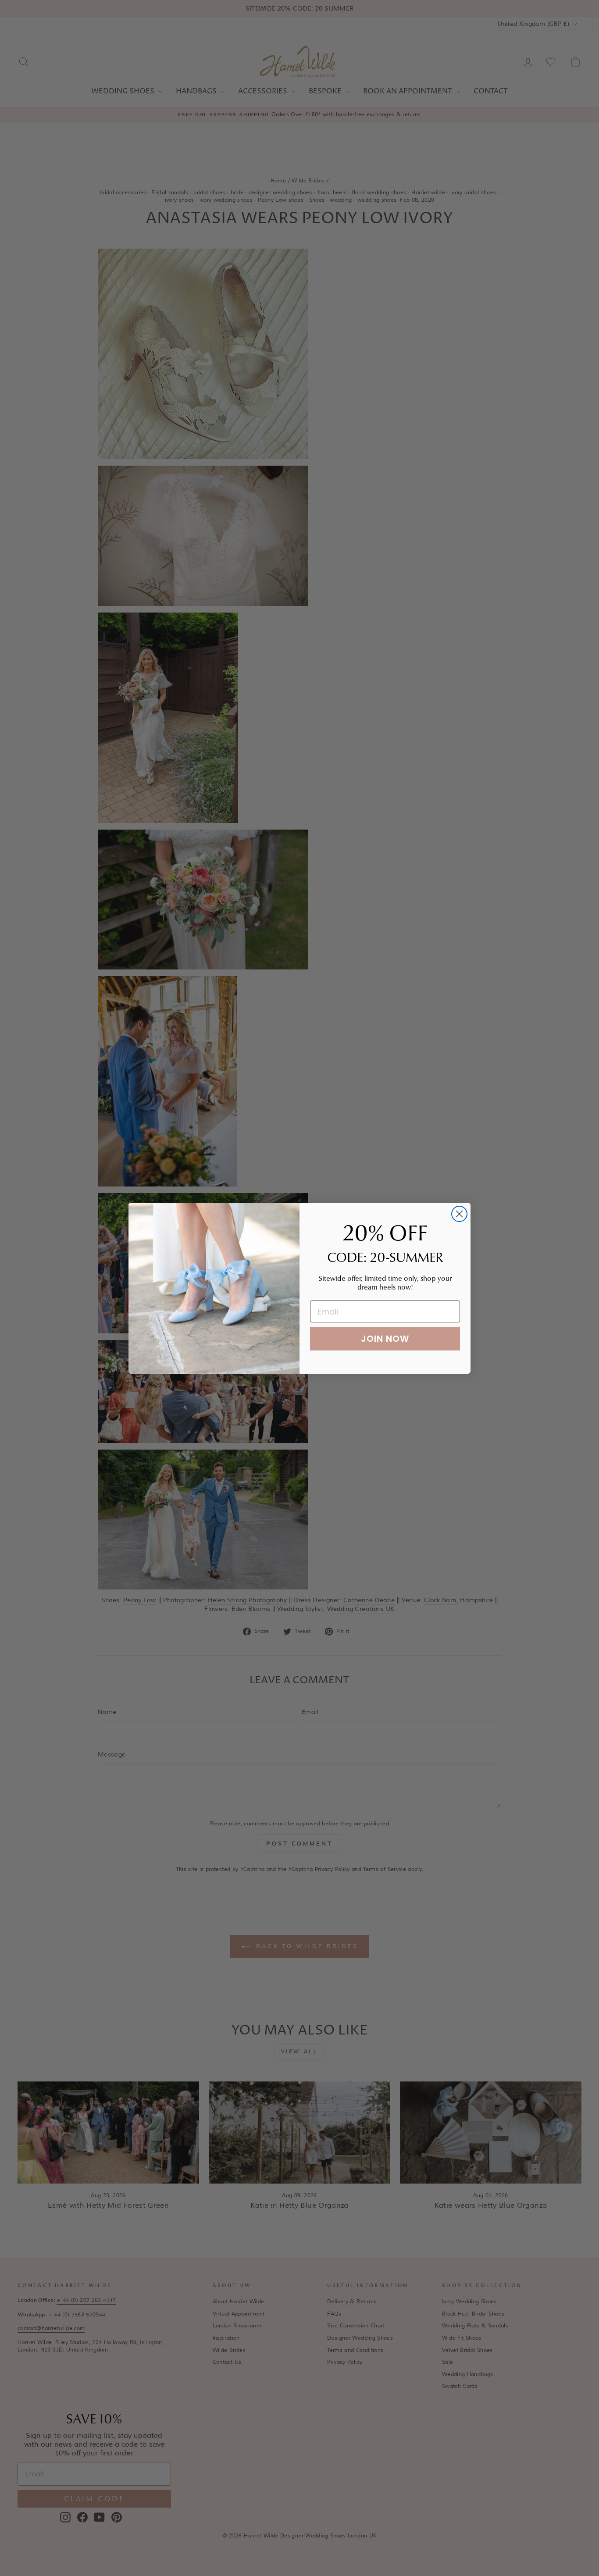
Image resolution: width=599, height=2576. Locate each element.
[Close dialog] (459, 1214)
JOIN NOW (385, 1339)
